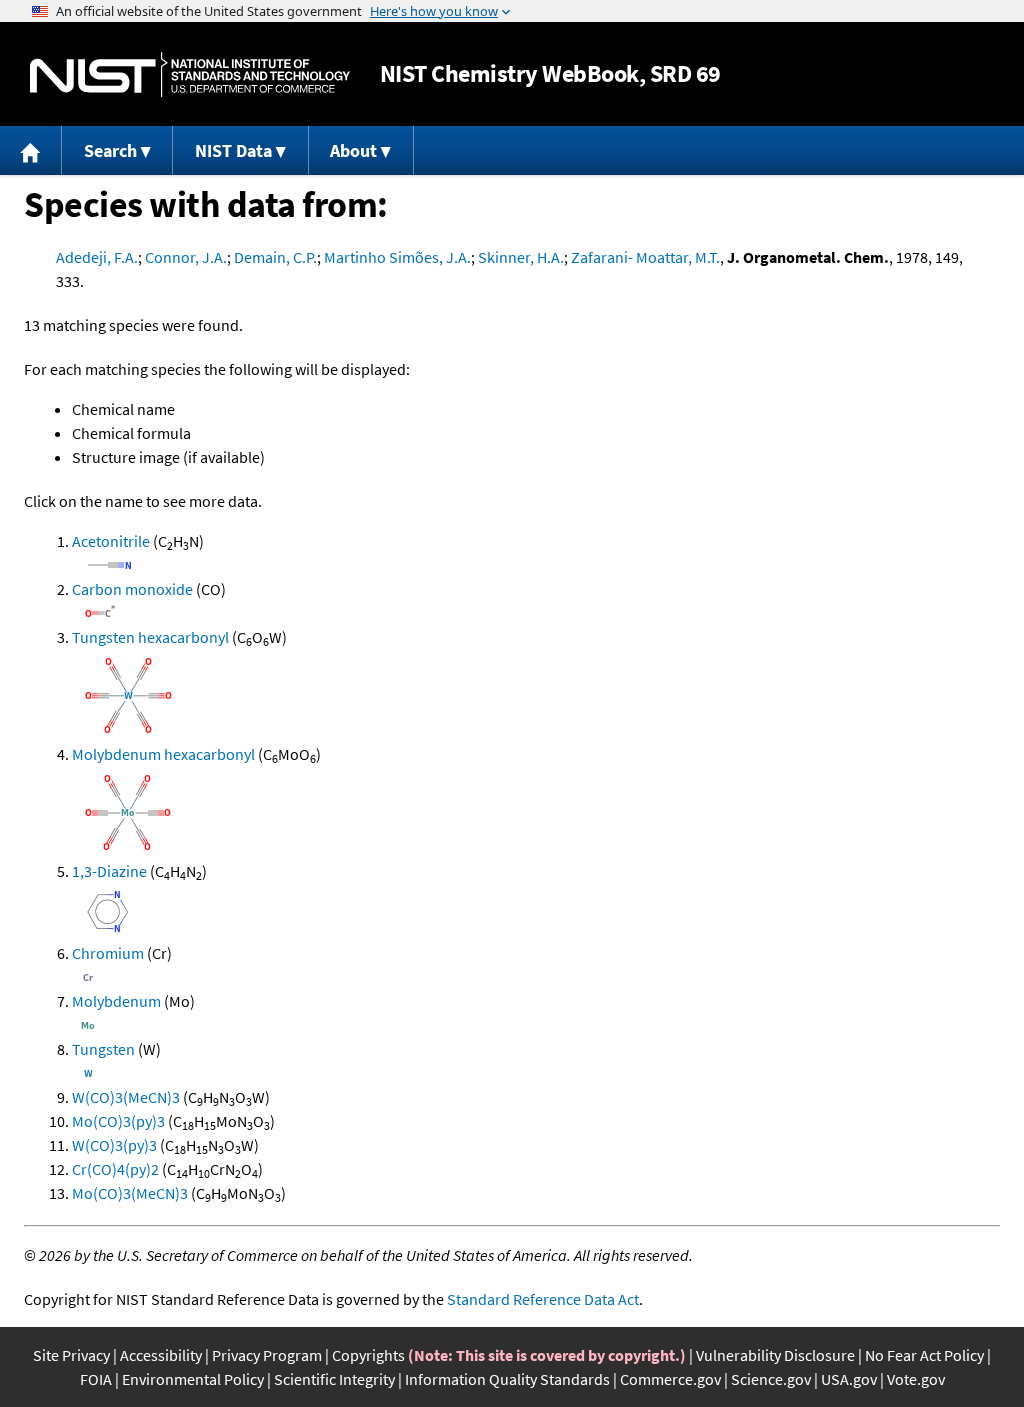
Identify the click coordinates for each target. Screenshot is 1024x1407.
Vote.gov (916, 1379)
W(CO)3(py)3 (114, 1145)
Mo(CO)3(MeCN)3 (130, 1193)
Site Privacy (71, 1355)
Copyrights (368, 1355)
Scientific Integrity (334, 1379)
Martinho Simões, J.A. (397, 257)
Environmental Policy (193, 1379)
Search (110, 150)
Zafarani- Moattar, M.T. (645, 257)
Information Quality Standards (507, 1379)
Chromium (108, 953)
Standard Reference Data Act (543, 1299)
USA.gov (849, 1379)
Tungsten (103, 1049)
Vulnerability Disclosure (775, 1355)
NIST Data (233, 150)
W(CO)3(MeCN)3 (126, 1097)
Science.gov (771, 1379)
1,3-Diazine (109, 871)
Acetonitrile (111, 541)
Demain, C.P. (275, 257)
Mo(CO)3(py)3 (118, 1121)
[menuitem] (31, 150)
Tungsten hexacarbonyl (150, 637)
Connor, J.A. (186, 257)
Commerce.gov (670, 1379)
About (353, 150)
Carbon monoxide (132, 589)
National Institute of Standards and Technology (190, 74)
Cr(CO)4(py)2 (115, 1169)
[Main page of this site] (31, 150)
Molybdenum (116, 1001)
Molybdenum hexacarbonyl (163, 754)
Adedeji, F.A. (97, 257)
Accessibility (161, 1355)
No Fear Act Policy (924, 1355)
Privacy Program (267, 1355)
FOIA (96, 1379)
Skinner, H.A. (521, 257)
